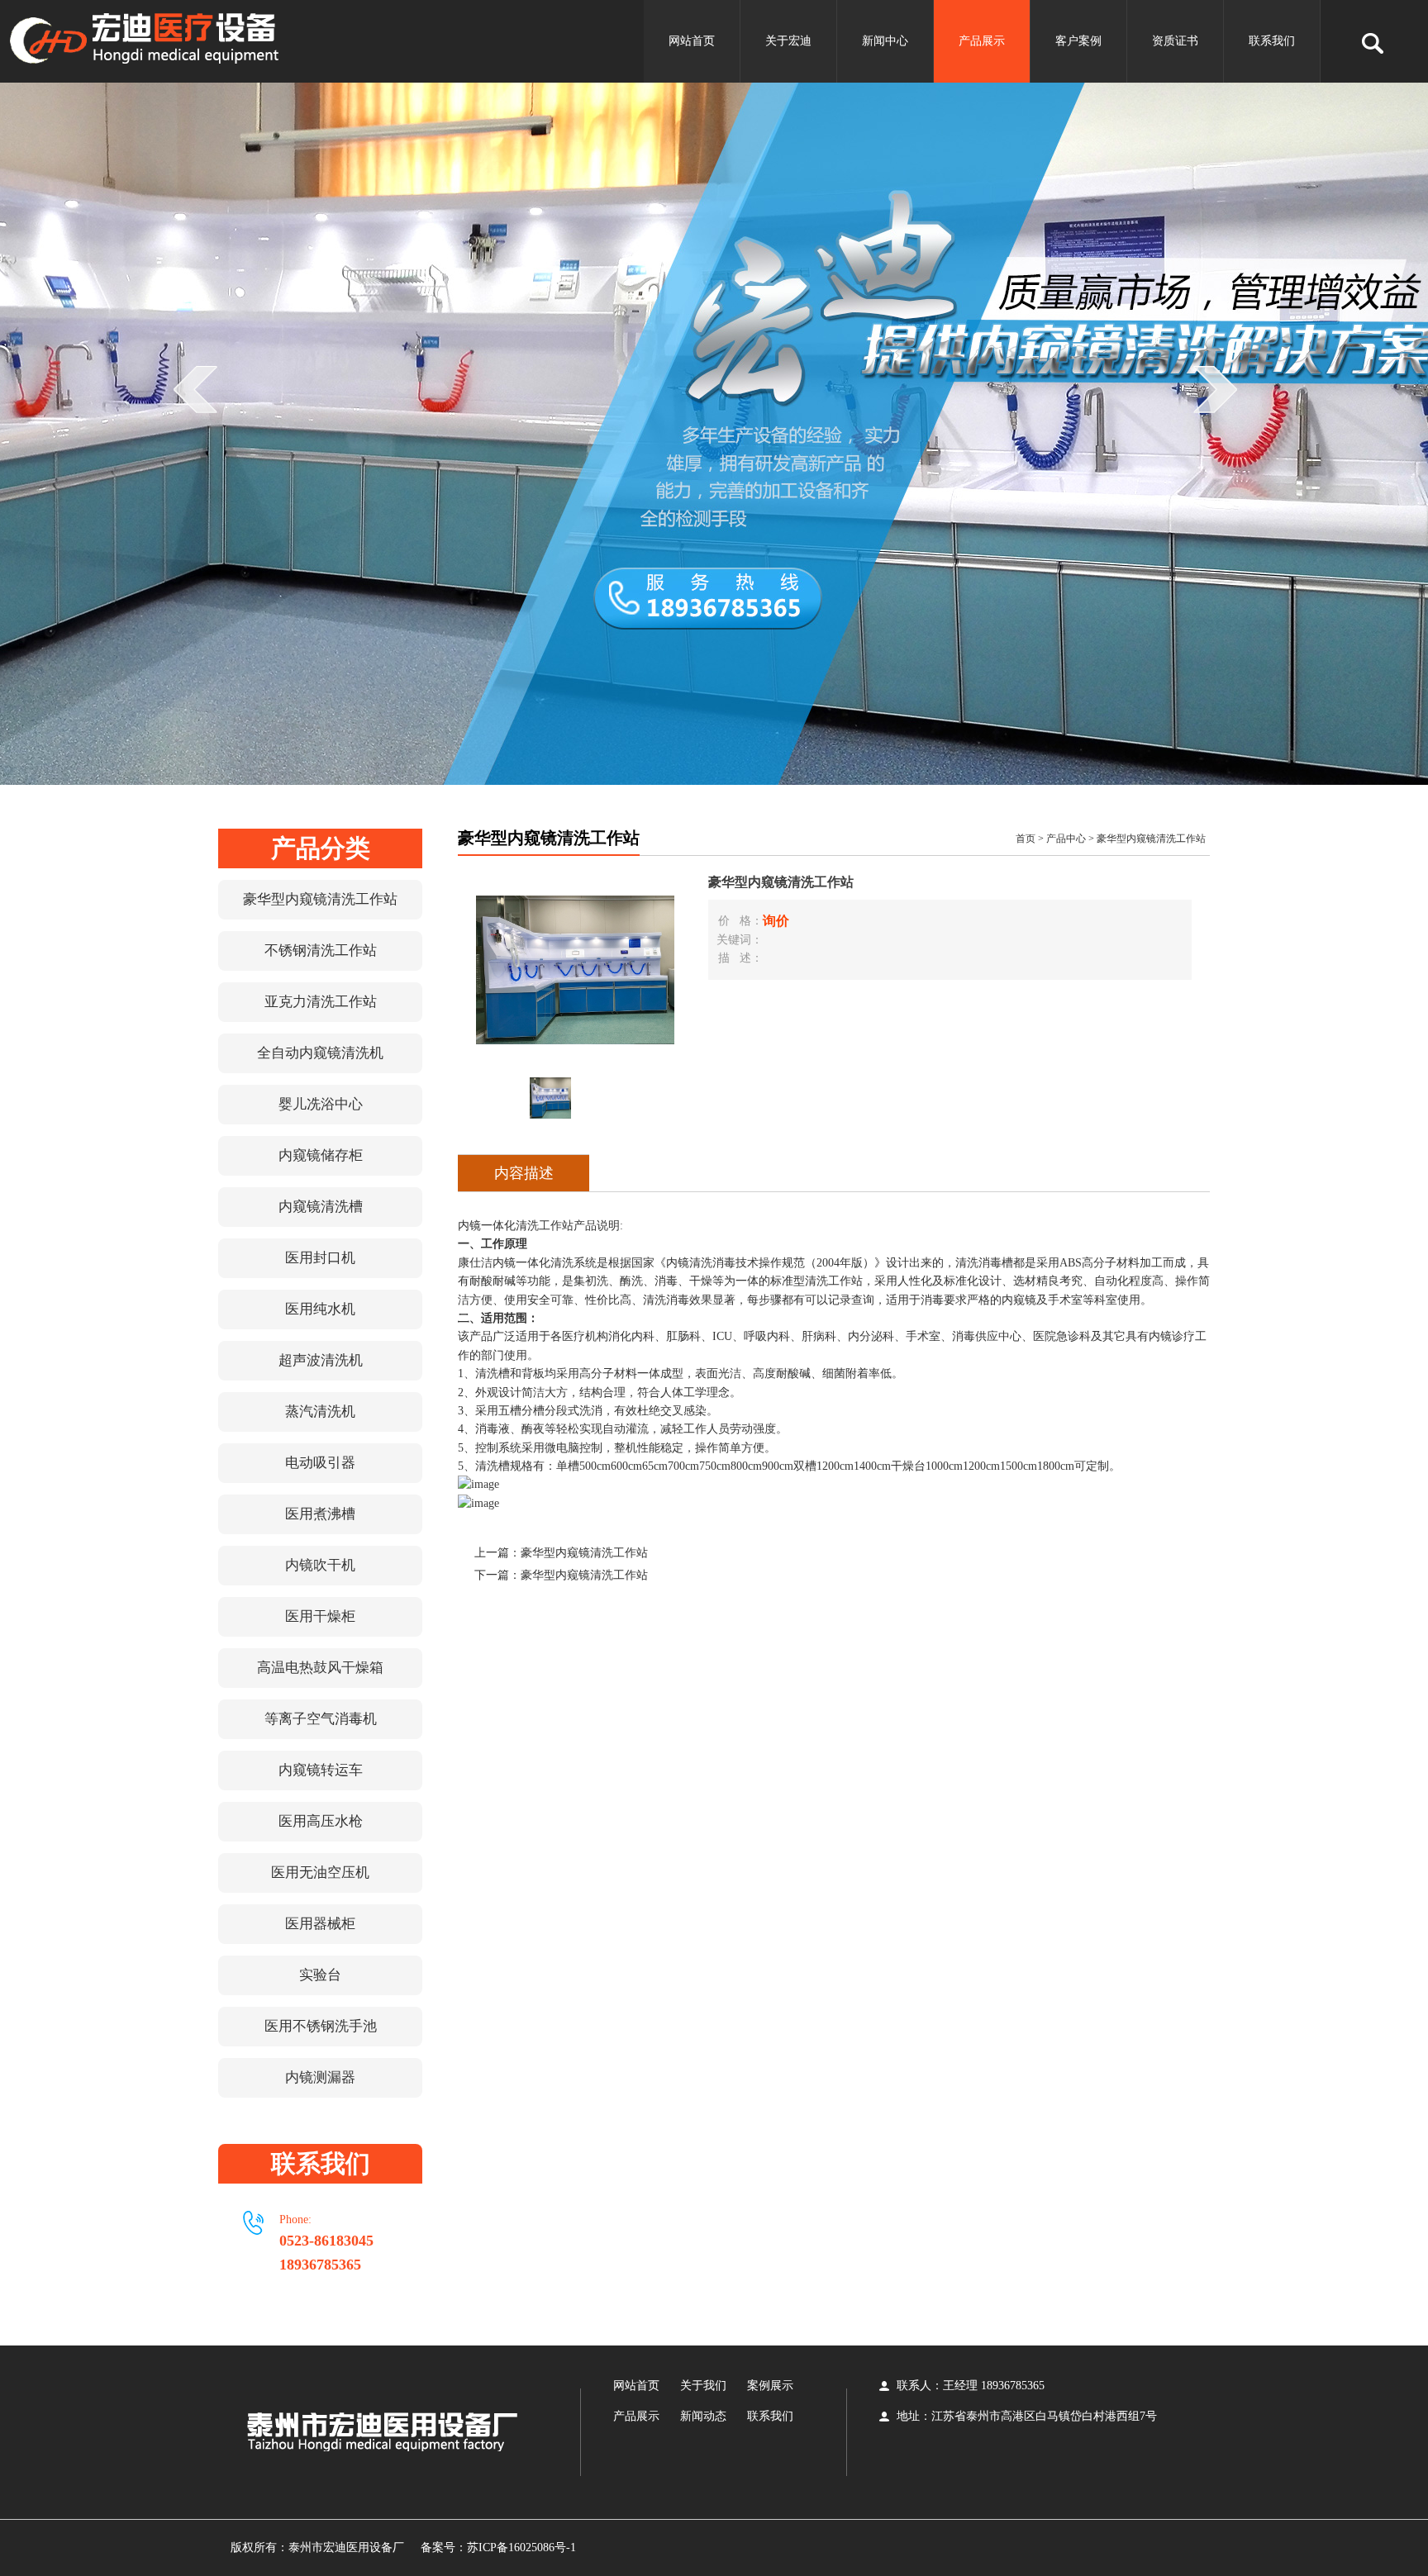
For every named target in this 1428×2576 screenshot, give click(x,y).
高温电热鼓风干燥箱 (320, 1668)
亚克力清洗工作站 (321, 1002)
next (1221, 423)
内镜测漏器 (320, 2077)
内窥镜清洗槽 (321, 1207)
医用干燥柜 (320, 1616)
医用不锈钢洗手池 (321, 2026)
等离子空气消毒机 (321, 1719)
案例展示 (770, 2386)
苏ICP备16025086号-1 (521, 2547)
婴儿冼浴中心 (321, 1104)
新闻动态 (703, 2416)
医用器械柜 (320, 1924)
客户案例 (1078, 41)
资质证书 (1175, 41)
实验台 (320, 1975)
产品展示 (982, 41)
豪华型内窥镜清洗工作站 (320, 899)
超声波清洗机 (321, 1360)
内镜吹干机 (320, 1565)
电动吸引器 (320, 1463)
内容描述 (524, 1173)
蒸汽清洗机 (320, 1412)
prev (202, 423)
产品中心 (1066, 839)
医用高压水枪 (321, 1821)
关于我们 (703, 2386)
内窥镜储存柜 (321, 1155)
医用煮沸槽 (320, 1514)
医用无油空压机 (320, 1873)
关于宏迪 (788, 41)
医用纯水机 (320, 1309)
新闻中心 (885, 41)
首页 (1026, 839)
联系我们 (1272, 41)
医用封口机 (320, 1258)
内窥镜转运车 (321, 1770)
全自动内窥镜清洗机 (320, 1053)
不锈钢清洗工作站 (321, 951)
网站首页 (692, 41)
